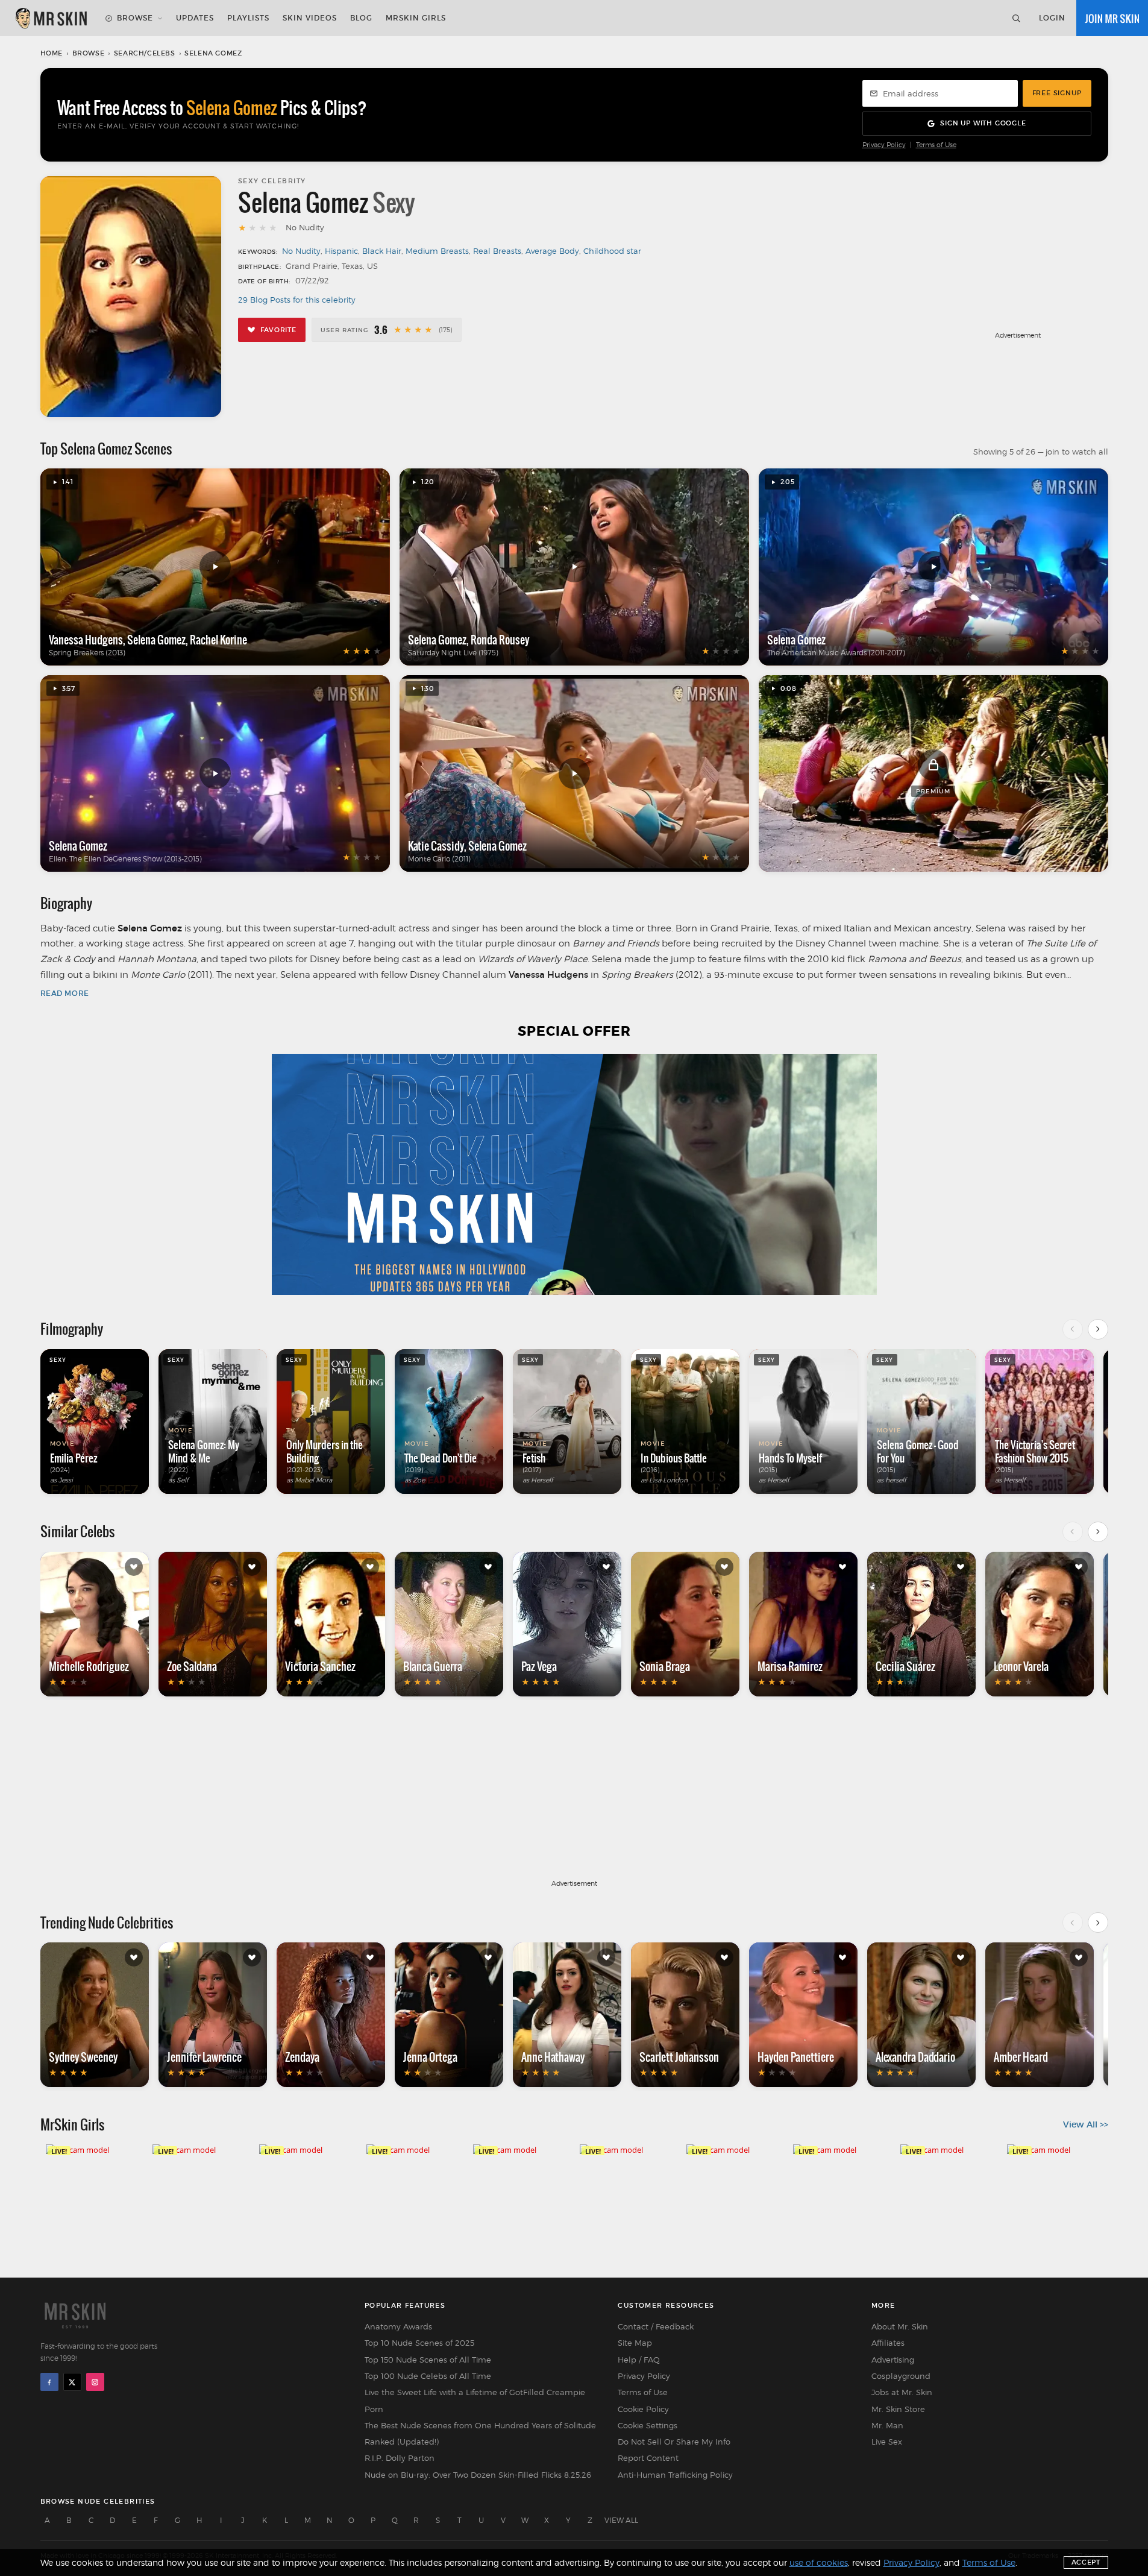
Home (52, 53)
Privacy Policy (884, 145)
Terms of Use (936, 145)
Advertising (893, 2360)
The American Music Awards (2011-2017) (836, 653)
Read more (65, 993)
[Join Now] (1112, 18)
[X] (72, 2382)
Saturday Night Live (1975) (453, 653)
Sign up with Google (983, 123)
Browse (135, 18)
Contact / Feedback (656, 2326)
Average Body (552, 251)
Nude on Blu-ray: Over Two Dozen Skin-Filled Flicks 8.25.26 (478, 2475)
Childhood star (612, 251)
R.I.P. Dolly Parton (400, 2458)
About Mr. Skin (900, 2326)
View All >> (1086, 2124)
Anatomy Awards (398, 2326)
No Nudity (301, 251)
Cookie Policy (643, 2409)
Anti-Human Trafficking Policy (675, 2475)
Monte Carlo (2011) (439, 859)
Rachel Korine (218, 640)
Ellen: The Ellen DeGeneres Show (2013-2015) (125, 859)
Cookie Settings (648, 2425)
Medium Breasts (437, 251)
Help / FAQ (639, 2360)
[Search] (1016, 18)
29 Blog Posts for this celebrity (297, 300)
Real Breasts (497, 251)
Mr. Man (887, 2425)
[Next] (1098, 1329)
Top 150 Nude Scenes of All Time (428, 2360)
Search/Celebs (145, 53)
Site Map (635, 2343)
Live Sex (887, 2442)
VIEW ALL (621, 2520)
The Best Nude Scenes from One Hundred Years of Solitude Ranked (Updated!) (480, 2433)
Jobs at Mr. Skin (902, 2392)
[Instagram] (95, 2382)
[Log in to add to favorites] (134, 1567)
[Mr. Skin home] (51, 18)
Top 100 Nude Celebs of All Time (428, 2376)
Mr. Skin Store (898, 2409)
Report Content (648, 2458)
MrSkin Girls (416, 18)
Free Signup (1057, 93)
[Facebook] (49, 2382)
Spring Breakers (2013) (87, 653)
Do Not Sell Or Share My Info (674, 2442)
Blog (361, 18)
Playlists (248, 18)
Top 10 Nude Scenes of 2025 (419, 2343)
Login (1052, 18)
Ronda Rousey (500, 640)
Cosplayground (901, 2376)
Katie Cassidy (436, 846)
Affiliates (888, 2343)
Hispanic (341, 251)
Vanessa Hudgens (86, 640)
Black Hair (382, 251)
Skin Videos (310, 18)
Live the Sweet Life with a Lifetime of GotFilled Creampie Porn (475, 2400)
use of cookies (819, 2562)
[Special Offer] (574, 1174)
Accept (1086, 2562)
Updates (195, 18)
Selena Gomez (156, 640)
